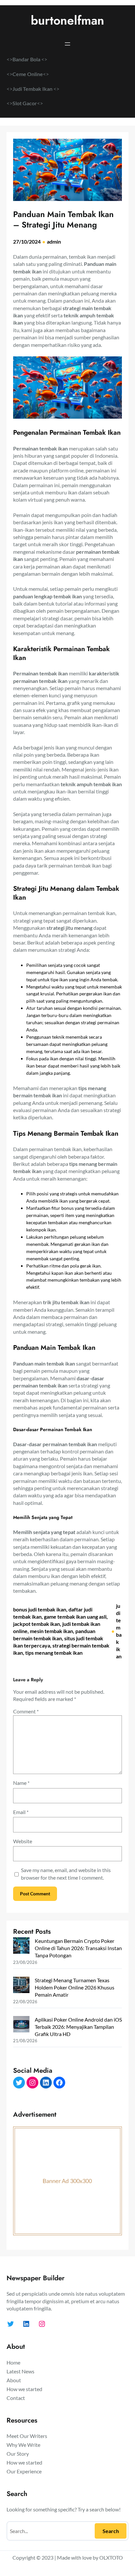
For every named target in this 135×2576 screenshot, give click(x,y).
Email (21, 1812)
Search (111, 2531)
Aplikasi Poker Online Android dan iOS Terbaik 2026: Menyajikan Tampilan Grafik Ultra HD (78, 2027)
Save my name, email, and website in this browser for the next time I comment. (66, 1874)
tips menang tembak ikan (54, 1653)
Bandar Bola (26, 59)
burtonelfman (67, 20)
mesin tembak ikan (51, 1631)
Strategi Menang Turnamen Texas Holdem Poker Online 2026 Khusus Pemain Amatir (75, 1987)
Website (23, 1841)
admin (54, 241)
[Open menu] (67, 44)
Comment (26, 1711)
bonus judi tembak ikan (40, 1609)
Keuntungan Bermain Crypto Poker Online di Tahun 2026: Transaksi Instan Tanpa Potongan (78, 1948)
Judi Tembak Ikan (33, 89)
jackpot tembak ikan (37, 1624)
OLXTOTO (111, 2557)
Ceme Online (28, 74)
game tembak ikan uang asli (75, 1617)
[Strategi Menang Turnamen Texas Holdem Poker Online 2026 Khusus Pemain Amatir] (21, 1986)
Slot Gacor (25, 103)
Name (21, 1783)
